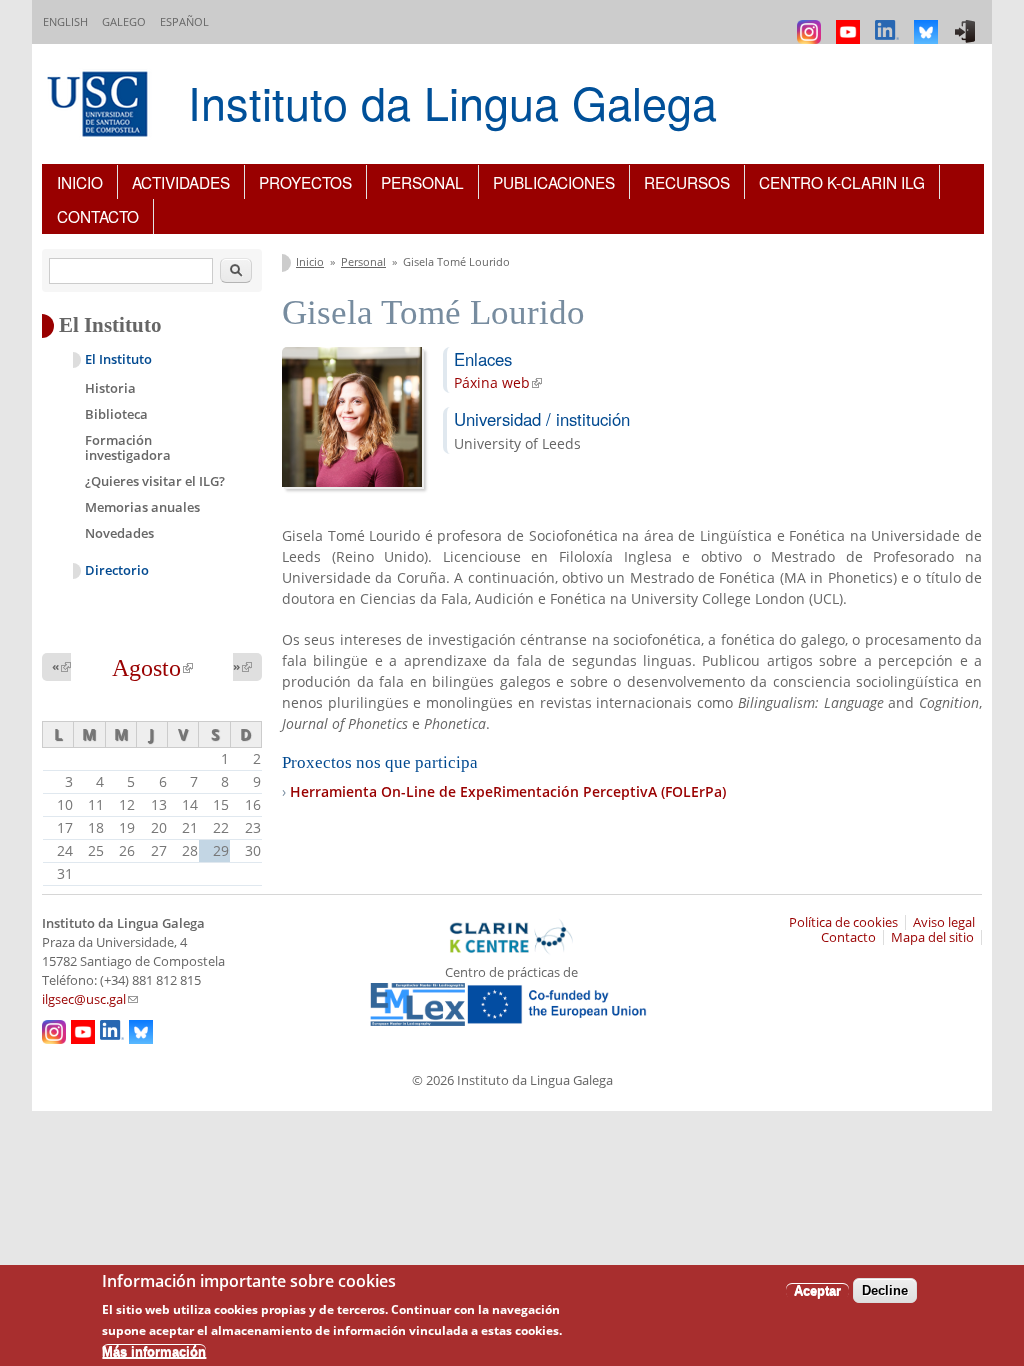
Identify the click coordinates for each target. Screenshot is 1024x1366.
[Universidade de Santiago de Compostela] (100, 106)
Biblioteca (116, 414)
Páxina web (498, 382)
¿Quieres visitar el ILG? (155, 481)
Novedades (119, 533)
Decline (885, 1290)
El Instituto (118, 359)
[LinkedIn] (889, 22)
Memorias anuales (142, 507)
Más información (154, 1351)
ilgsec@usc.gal (90, 999)
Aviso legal (944, 922)
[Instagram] (811, 22)
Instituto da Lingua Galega (452, 101)
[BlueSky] (928, 22)
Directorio (117, 570)
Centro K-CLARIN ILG (842, 182)
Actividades (181, 182)
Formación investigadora (128, 448)
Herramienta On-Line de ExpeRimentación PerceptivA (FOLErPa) (508, 791)
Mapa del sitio (932, 937)
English (65, 21)
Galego (124, 21)
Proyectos (305, 182)
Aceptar (817, 1290)
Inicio (80, 182)
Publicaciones (554, 182)
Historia (110, 388)
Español (184, 21)
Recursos (687, 182)
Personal (422, 182)
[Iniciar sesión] (967, 22)
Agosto (152, 668)
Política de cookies (843, 922)
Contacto (98, 216)
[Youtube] (850, 22)
